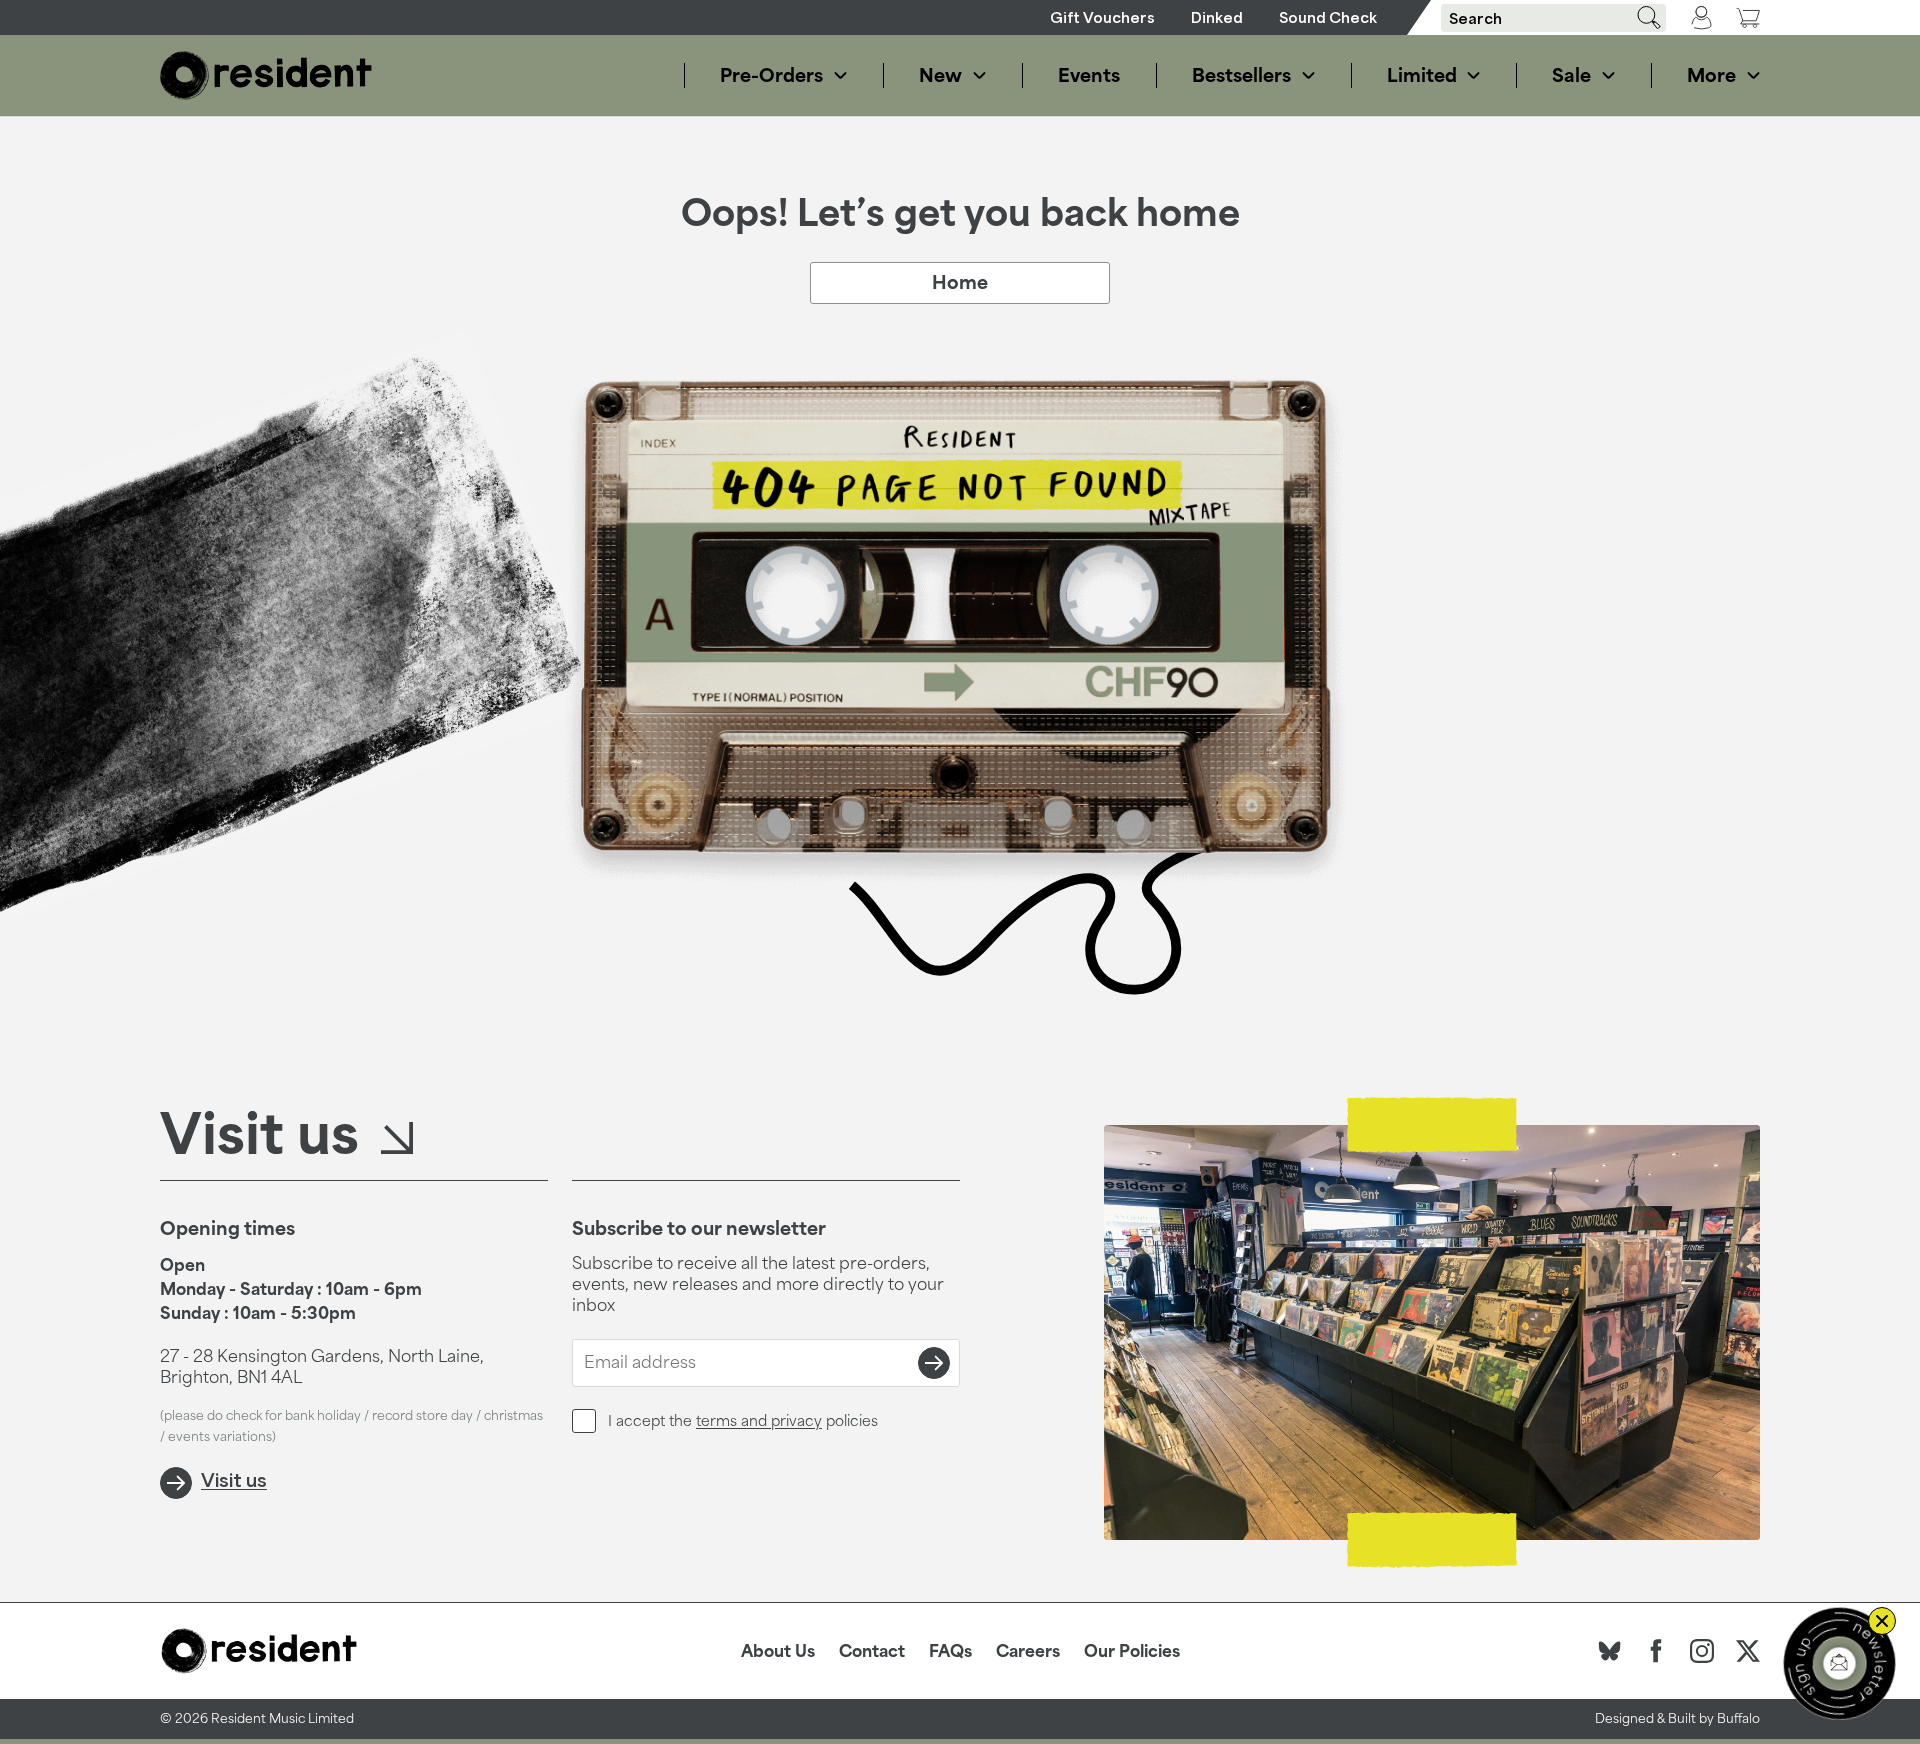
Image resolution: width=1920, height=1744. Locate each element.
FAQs (950, 1651)
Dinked (1217, 17)
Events (1089, 75)
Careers (1028, 1651)
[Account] (1701, 18)
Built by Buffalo (1714, 1718)
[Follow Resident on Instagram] (1702, 1651)
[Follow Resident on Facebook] (1656, 1651)
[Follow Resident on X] (1748, 1651)
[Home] (266, 75)
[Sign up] (934, 1363)
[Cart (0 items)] (1748, 17)
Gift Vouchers (1102, 17)
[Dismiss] (1882, 1621)
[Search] (1642, 17)
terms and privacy (759, 1420)
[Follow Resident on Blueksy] (1610, 1651)
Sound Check (1328, 17)
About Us (778, 1651)
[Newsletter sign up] (1839, 1663)
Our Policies (1132, 1651)
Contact (872, 1651)
